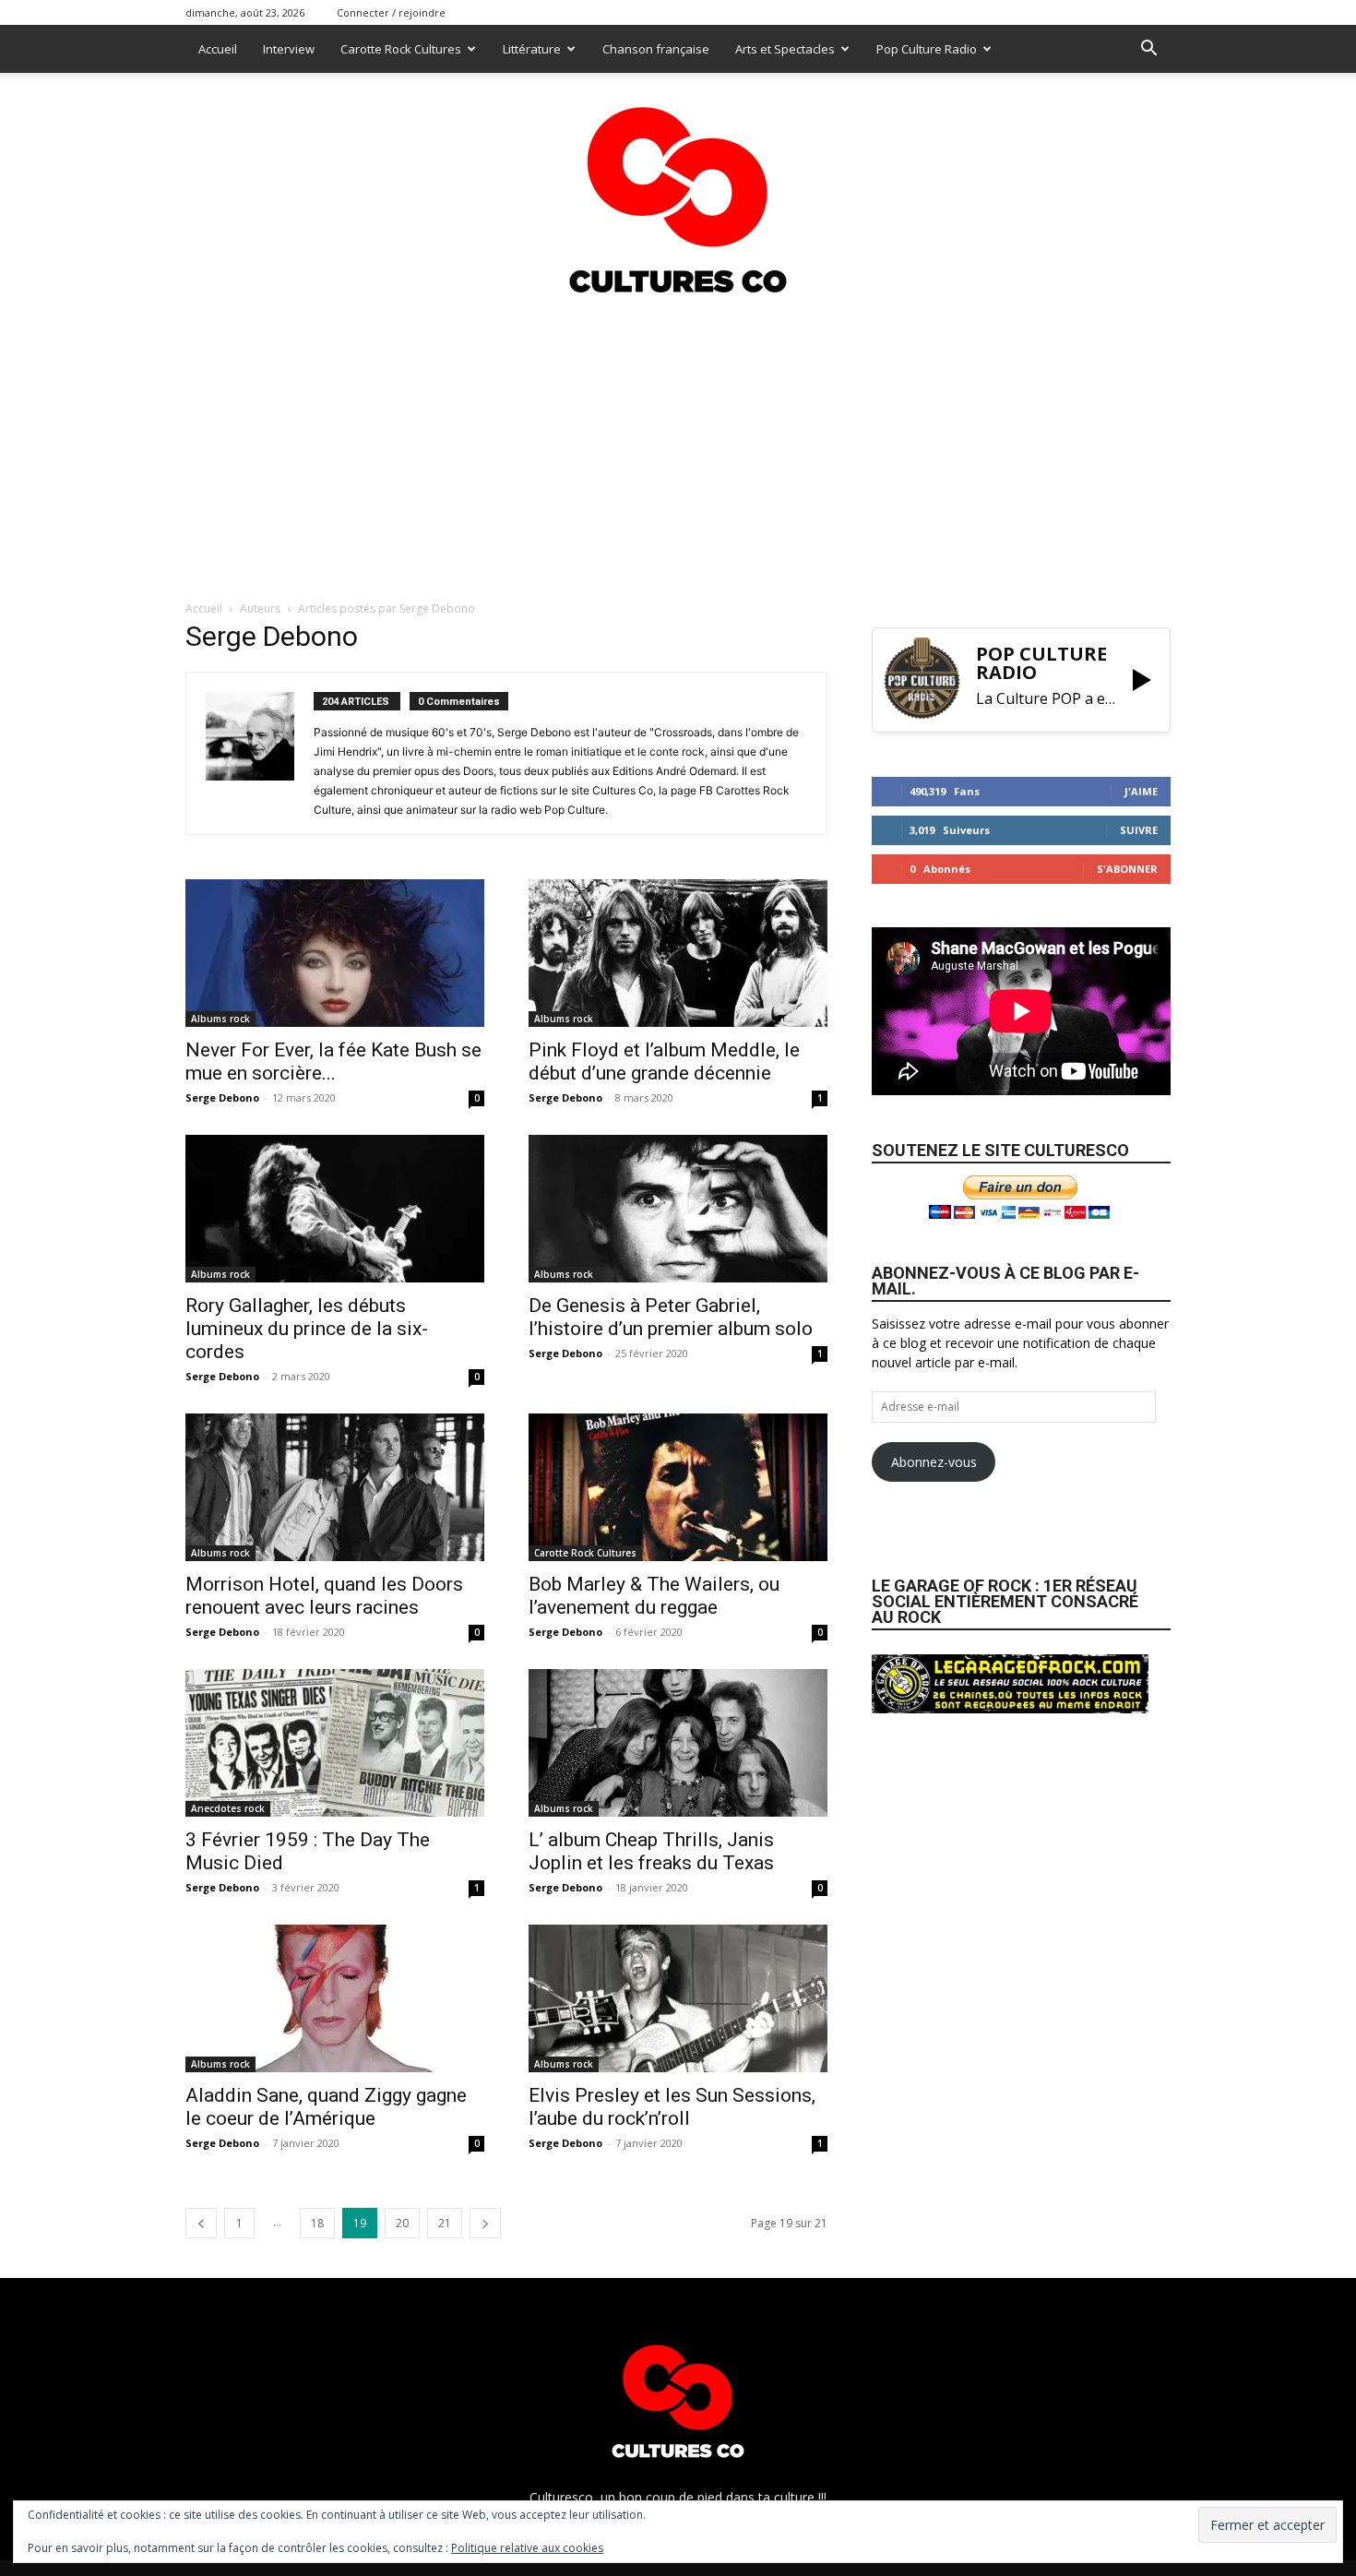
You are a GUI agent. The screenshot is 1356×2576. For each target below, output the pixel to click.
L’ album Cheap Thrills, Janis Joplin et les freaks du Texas (651, 1851)
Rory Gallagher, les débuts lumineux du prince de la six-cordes (307, 1329)
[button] (1148, 50)
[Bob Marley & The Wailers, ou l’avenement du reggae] (678, 1487)
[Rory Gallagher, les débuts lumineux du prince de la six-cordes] (335, 1209)
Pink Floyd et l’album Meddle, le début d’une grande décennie (664, 1061)
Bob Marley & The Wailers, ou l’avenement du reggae (654, 1596)
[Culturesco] (678, 188)
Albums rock (220, 1019)
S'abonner (1127, 869)
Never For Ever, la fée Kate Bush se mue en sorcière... (333, 1061)
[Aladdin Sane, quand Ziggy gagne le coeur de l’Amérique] (335, 1998)
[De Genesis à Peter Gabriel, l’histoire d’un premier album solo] (678, 1209)
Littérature (532, 49)
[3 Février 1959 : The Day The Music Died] (335, 1743)
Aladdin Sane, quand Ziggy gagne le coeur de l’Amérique (326, 2107)
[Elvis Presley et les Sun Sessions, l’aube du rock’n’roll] (678, 1998)
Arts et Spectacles (785, 49)
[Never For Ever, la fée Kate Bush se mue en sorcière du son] (335, 953)
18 (317, 2223)
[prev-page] (201, 2223)
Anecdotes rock (228, 1808)
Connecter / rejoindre (391, 12)
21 (445, 2223)
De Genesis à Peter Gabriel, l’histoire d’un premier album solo (671, 1317)
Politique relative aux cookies (527, 2548)
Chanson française (656, 49)
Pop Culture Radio (927, 49)
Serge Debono (222, 1097)
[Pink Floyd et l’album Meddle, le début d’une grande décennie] (678, 953)
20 (402, 2223)
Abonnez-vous (934, 1462)
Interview (289, 49)
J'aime (1141, 791)
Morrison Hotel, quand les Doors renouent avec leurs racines (324, 1596)
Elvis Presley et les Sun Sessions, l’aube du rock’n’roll (672, 2107)
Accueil (218, 49)
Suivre (1139, 830)
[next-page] (485, 2223)
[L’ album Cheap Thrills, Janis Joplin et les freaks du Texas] (678, 1743)
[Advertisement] (678, 442)
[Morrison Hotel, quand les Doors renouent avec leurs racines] (335, 1487)
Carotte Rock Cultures (401, 49)
